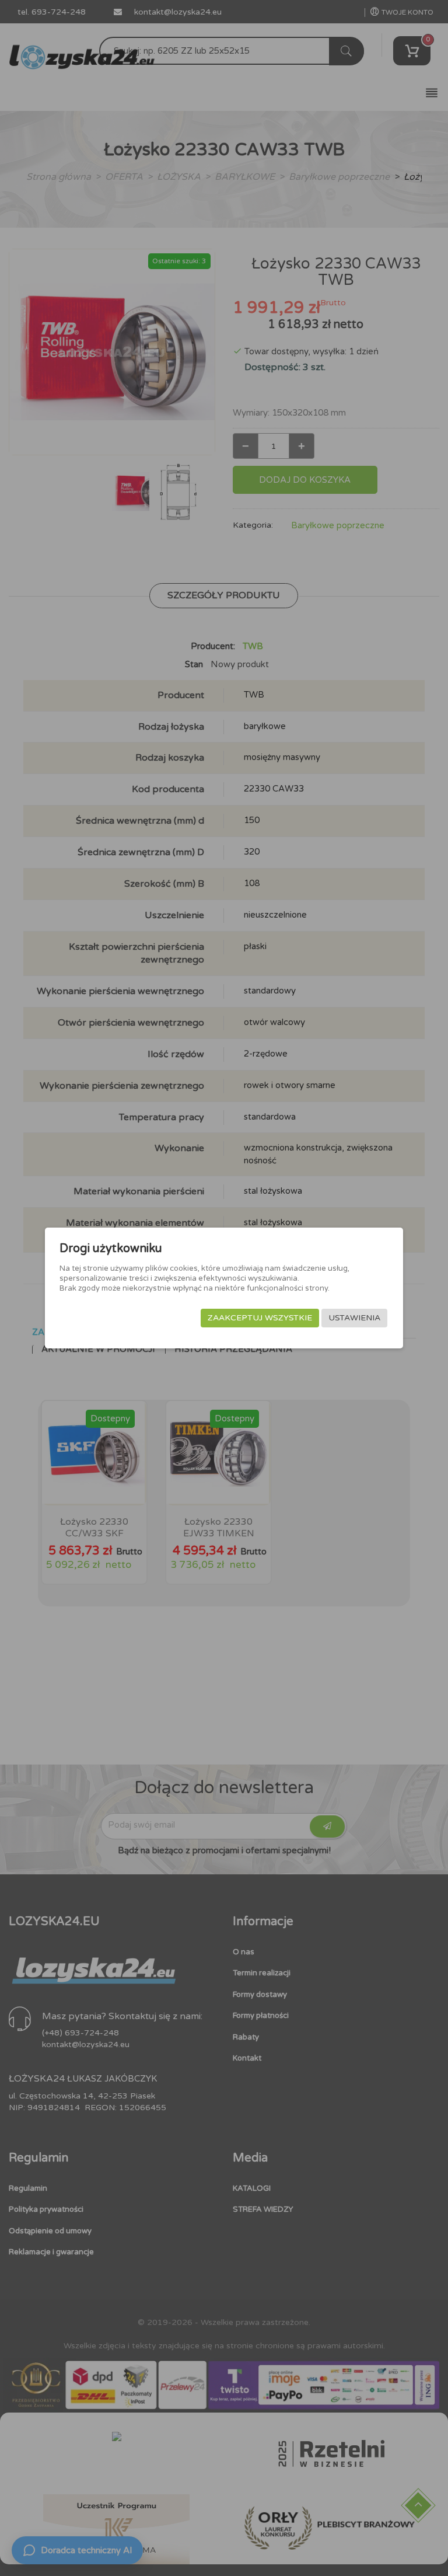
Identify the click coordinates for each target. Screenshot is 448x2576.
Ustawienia (354, 1318)
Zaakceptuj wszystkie (260, 1318)
